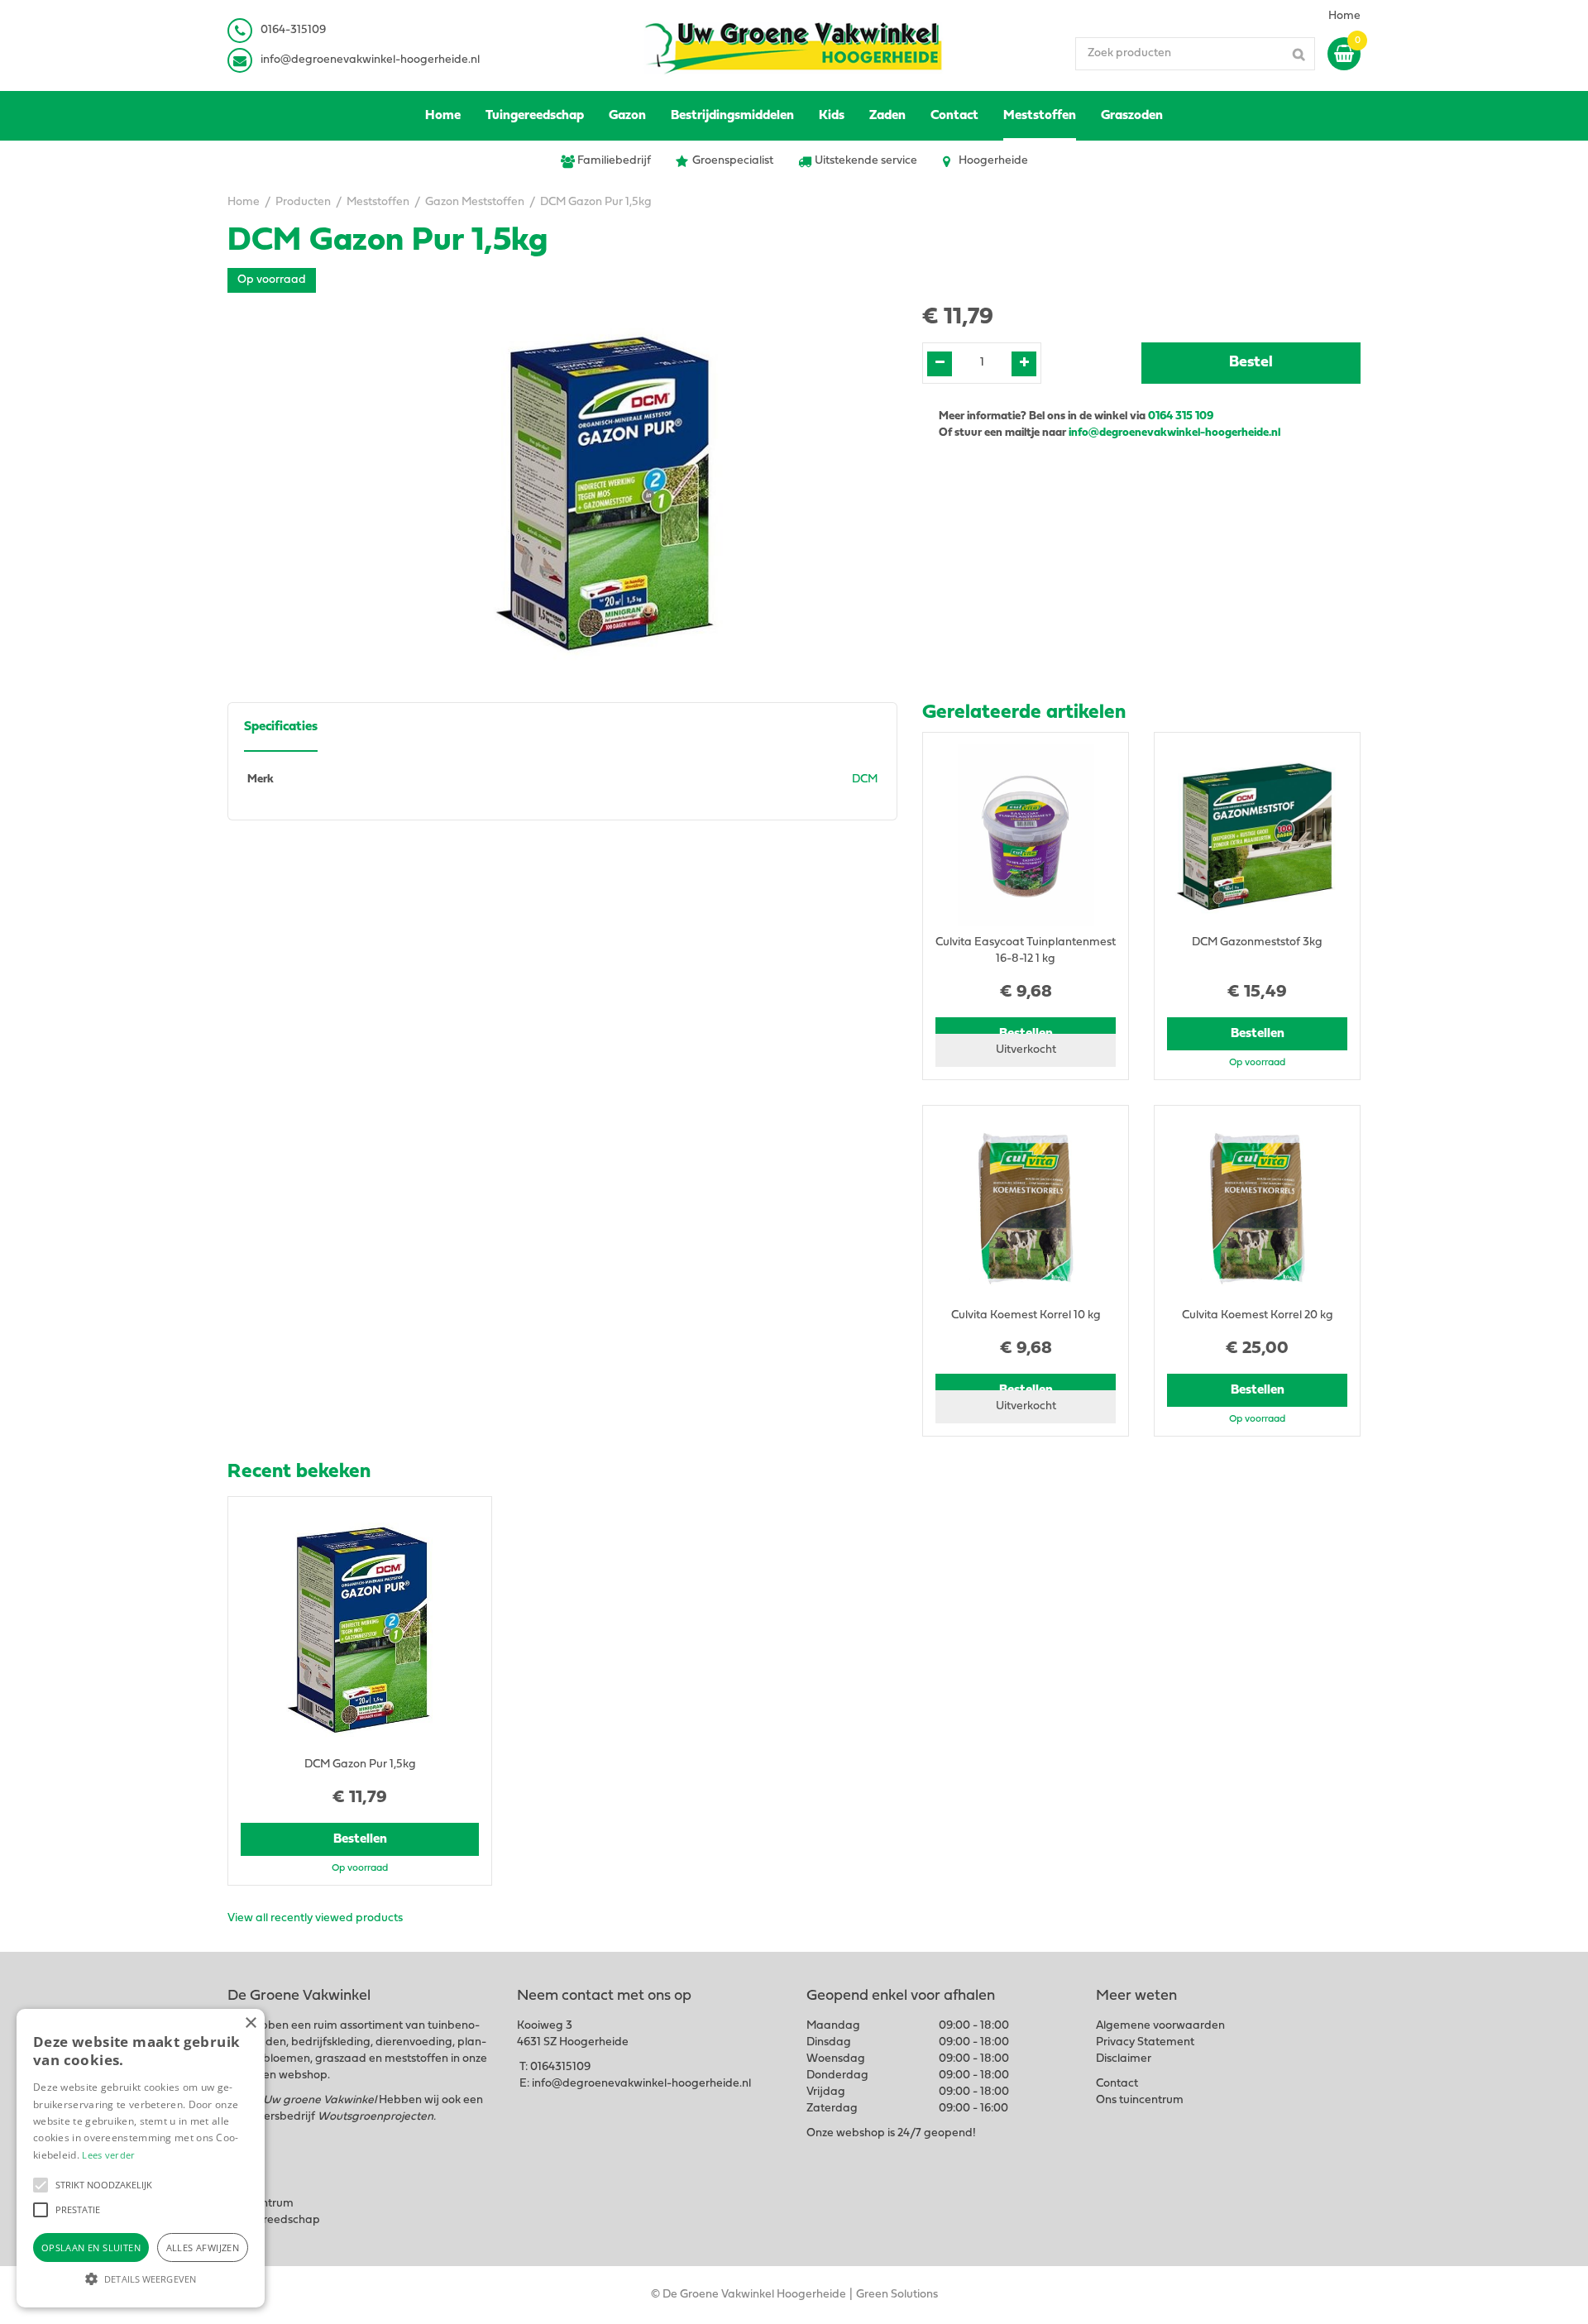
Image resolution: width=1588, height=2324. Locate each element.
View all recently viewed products (315, 1918)
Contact (1117, 2084)
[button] (41, 2185)
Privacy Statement (1145, 2042)
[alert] (141, 2158)
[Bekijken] (1344, 54)
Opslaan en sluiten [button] (91, 2247)
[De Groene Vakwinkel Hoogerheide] (794, 45)
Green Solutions (897, 2295)
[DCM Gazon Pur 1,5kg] (606, 491)
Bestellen (1258, 1034)
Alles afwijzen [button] (203, 2247)
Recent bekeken (299, 1472)
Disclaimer (1124, 2059)
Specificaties (281, 727)
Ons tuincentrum (1140, 2100)
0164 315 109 (1181, 416)
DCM (865, 779)
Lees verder (108, 2155)
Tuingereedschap (274, 2220)
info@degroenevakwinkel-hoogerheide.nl (370, 60)
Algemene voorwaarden (1160, 2026)
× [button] (250, 2023)
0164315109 (560, 2067)
